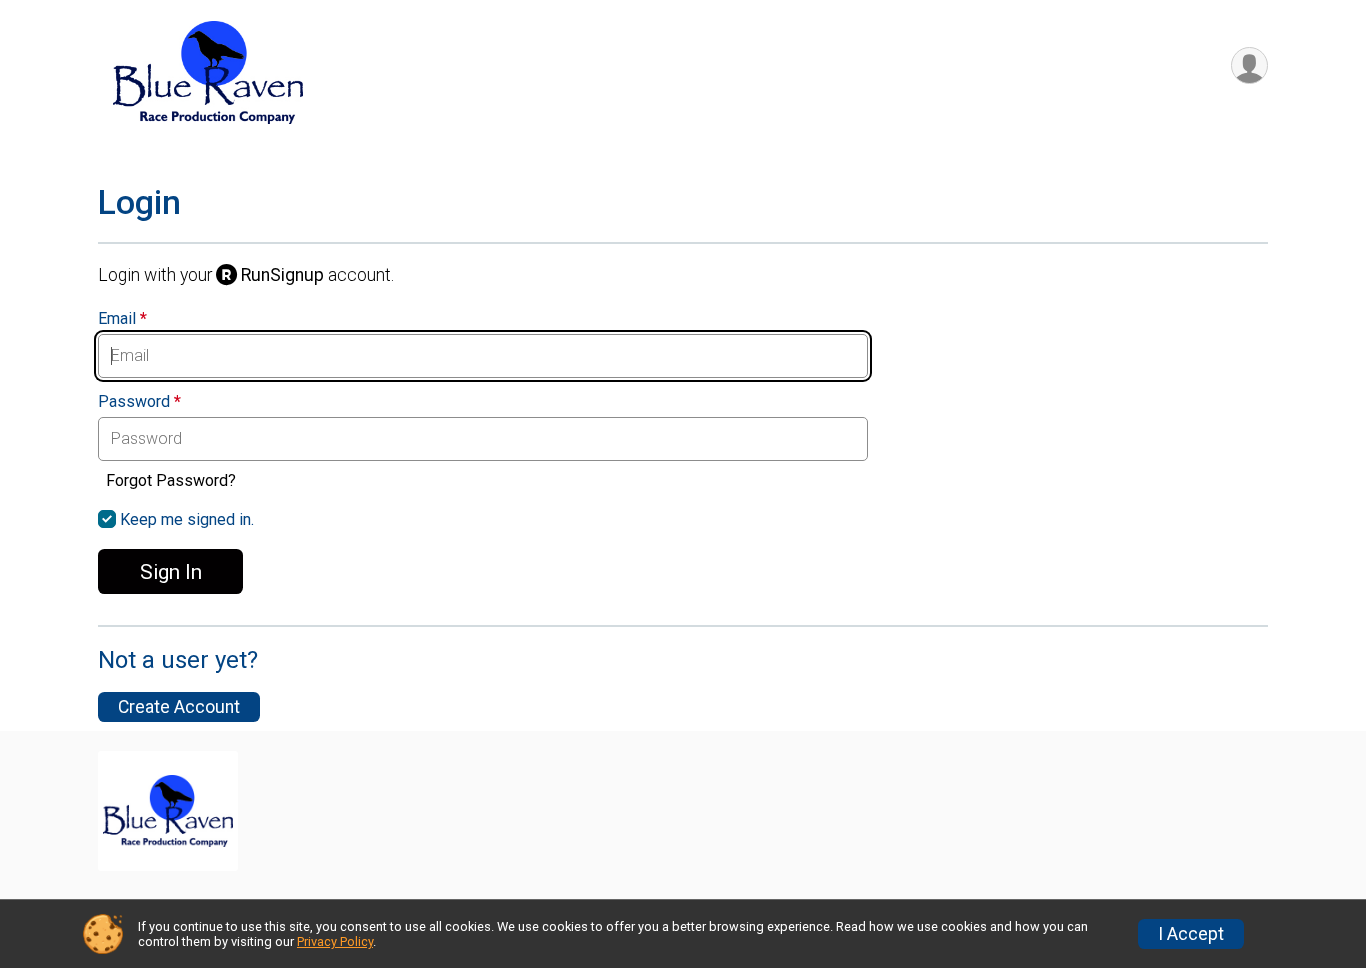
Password (139, 402)
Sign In (171, 572)
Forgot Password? (171, 480)
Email (122, 319)
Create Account (179, 707)
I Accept (1191, 934)
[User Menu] (1249, 65)
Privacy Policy (335, 941)
